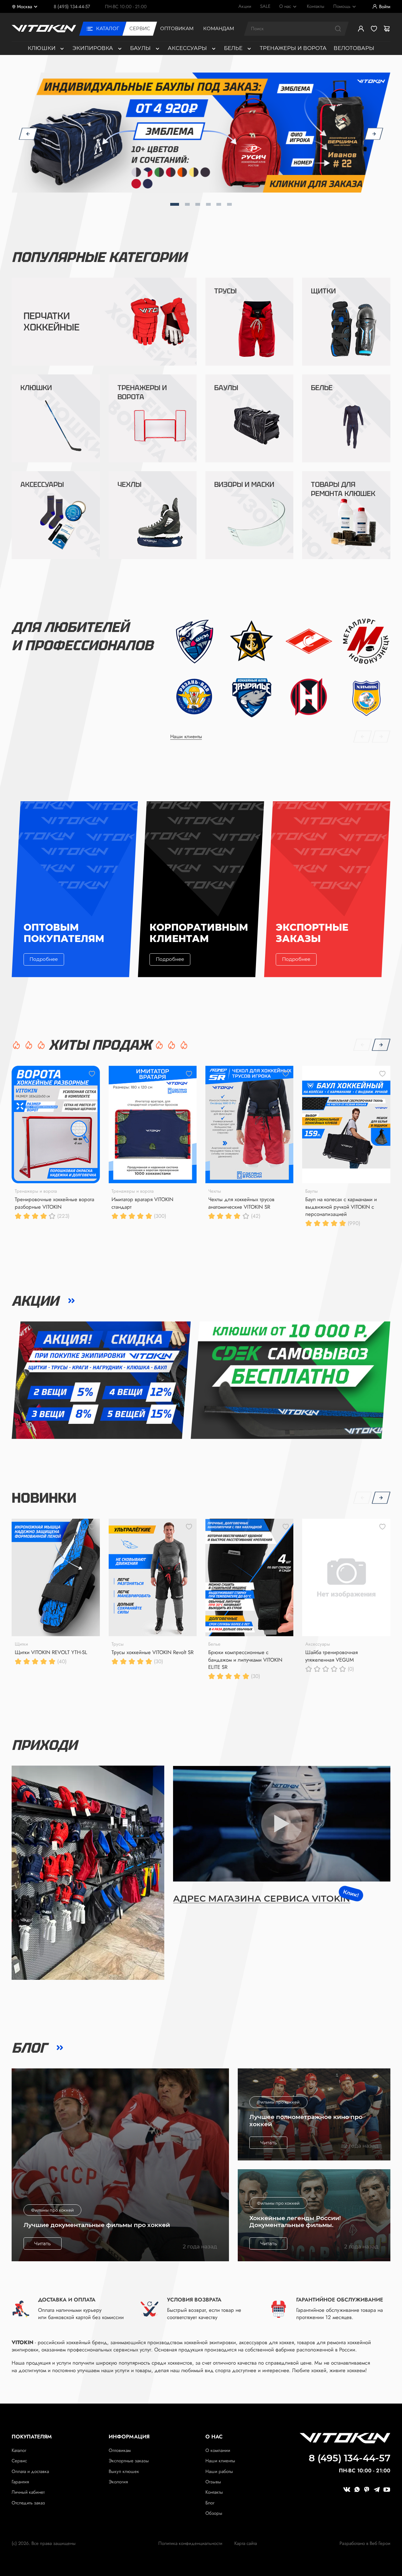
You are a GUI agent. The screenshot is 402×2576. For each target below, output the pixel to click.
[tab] (175, 204)
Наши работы (219, 2471)
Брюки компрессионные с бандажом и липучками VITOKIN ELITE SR (245, 1660)
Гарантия (20, 2482)
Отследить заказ (28, 2503)
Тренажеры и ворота (293, 48)
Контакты (214, 2492)
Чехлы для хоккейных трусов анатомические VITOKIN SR (241, 1203)
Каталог (19, 2450)
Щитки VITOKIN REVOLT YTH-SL (51, 1652)
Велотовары (354, 48)
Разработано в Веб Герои (365, 2543)
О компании (218, 2450)
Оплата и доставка (30, 2471)
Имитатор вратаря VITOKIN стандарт (142, 1203)
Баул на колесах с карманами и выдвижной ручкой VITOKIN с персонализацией (341, 1207)
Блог (210, 2503)
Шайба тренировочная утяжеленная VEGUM (331, 1656)
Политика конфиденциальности (190, 2543)
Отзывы (213, 2482)
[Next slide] (374, 133)
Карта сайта (246, 2543)
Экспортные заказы (129, 2461)
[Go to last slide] (28, 133)
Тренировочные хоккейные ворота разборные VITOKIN (54, 1203)
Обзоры (214, 2513)
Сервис (19, 2461)
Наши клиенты (220, 2461)
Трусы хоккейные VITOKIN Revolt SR (152, 1652)
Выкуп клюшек (124, 2471)
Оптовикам (120, 2450)
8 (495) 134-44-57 (72, 7)
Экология (118, 2482)
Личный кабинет (28, 2492)
